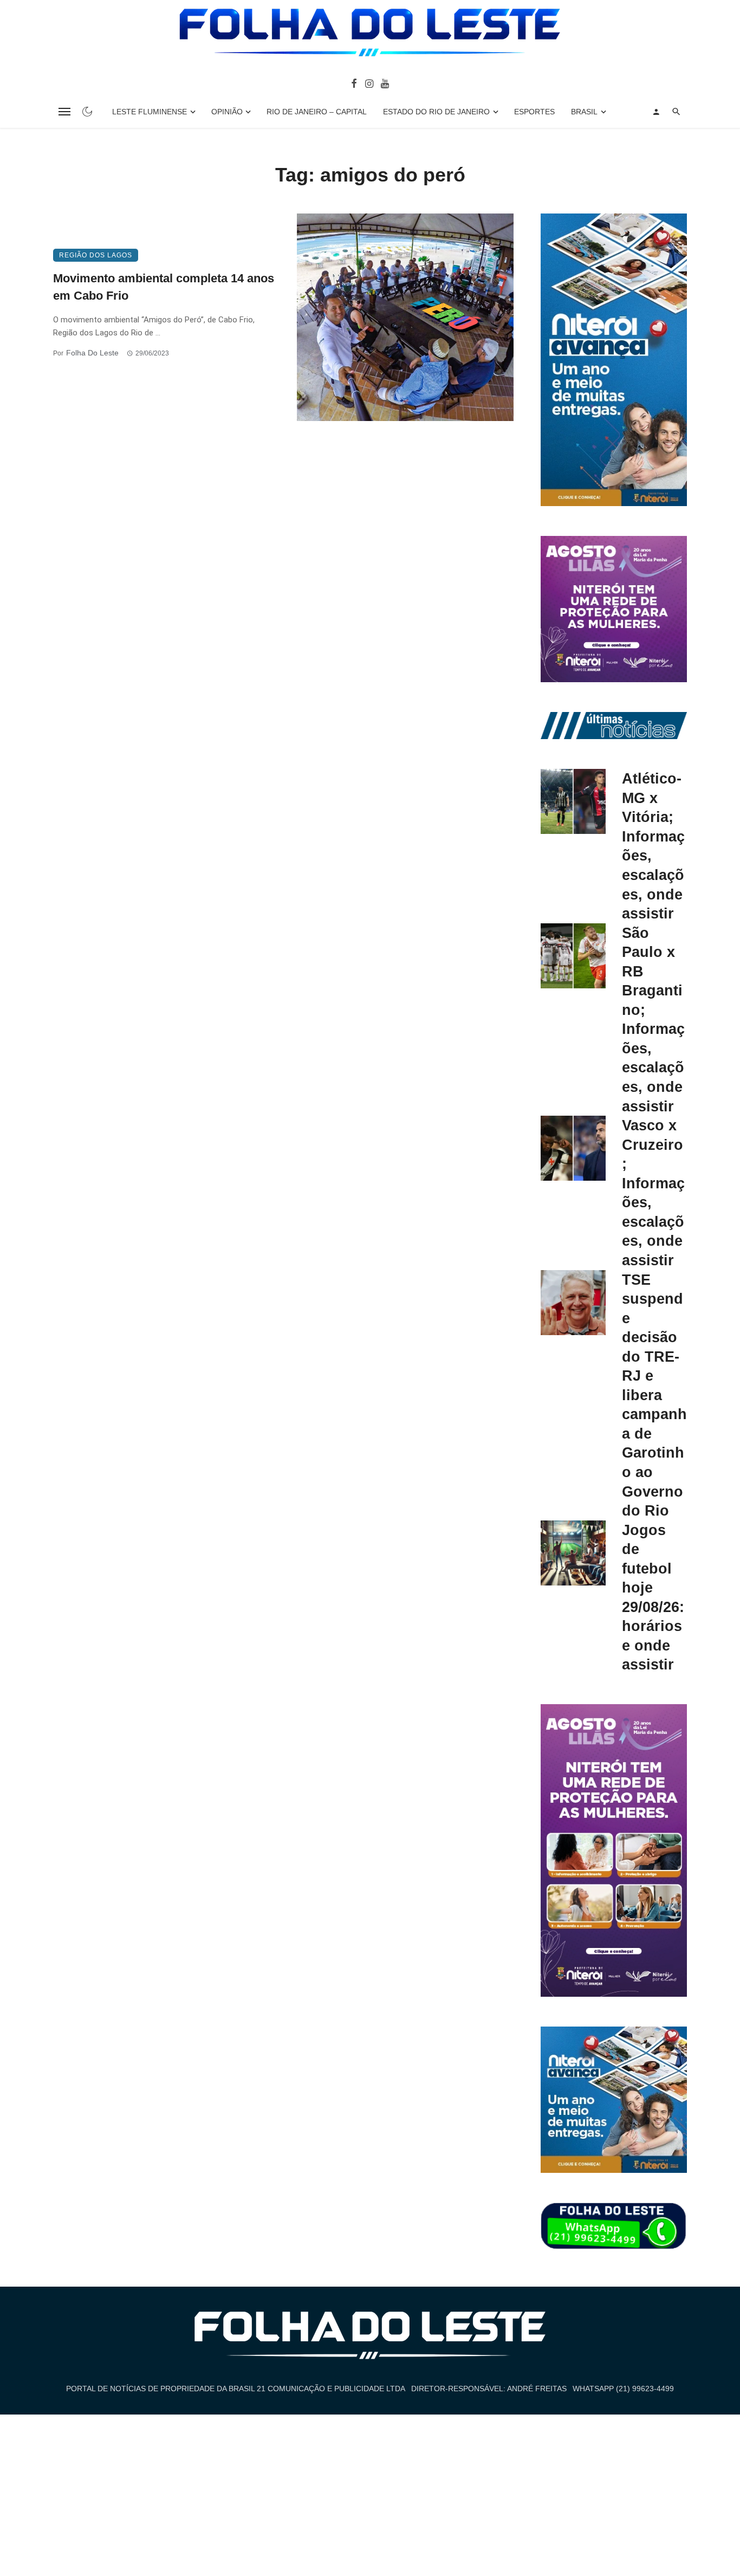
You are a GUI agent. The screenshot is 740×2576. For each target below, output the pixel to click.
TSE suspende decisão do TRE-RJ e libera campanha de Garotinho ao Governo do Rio (654, 1395)
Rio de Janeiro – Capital (317, 112)
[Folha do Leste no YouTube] (385, 83)
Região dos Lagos (96, 255)
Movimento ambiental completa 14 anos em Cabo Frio (164, 287)
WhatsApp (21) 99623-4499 (623, 2389)
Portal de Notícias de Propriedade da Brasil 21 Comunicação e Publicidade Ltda (236, 2389)
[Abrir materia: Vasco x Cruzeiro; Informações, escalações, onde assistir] (573, 1148)
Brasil (584, 112)
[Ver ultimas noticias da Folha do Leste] (614, 725)
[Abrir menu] (64, 112)
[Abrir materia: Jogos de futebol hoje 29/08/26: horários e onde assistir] (573, 1553)
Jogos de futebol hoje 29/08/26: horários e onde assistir (653, 1597)
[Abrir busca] (676, 112)
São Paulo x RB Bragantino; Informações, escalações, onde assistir (653, 1020)
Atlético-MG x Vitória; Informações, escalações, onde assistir (653, 846)
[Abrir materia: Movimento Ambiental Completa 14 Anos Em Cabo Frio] (405, 317)
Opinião (227, 112)
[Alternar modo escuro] (87, 112)
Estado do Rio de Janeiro (436, 112)
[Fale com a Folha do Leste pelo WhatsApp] (614, 2227)
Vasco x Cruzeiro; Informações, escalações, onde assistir (653, 1193)
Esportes (534, 112)
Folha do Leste (92, 353)
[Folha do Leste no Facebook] (354, 83)
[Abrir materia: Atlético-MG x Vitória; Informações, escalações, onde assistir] (573, 801)
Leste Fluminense (150, 112)
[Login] (656, 112)
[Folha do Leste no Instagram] (369, 83)
